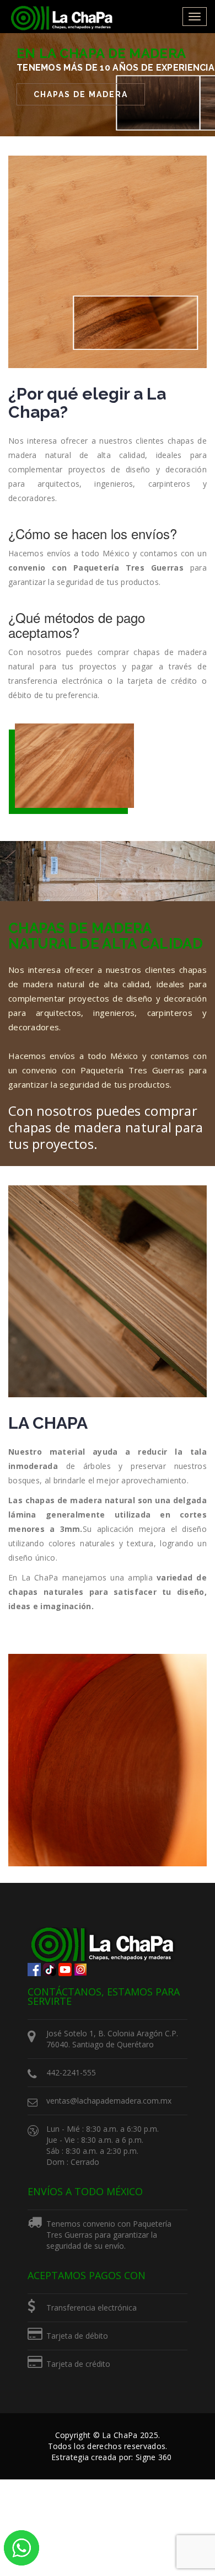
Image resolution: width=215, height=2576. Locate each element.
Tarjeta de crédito (78, 2364)
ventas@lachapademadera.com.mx (109, 2101)
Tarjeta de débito (77, 2336)
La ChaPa (120, 2435)
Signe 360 (154, 2457)
